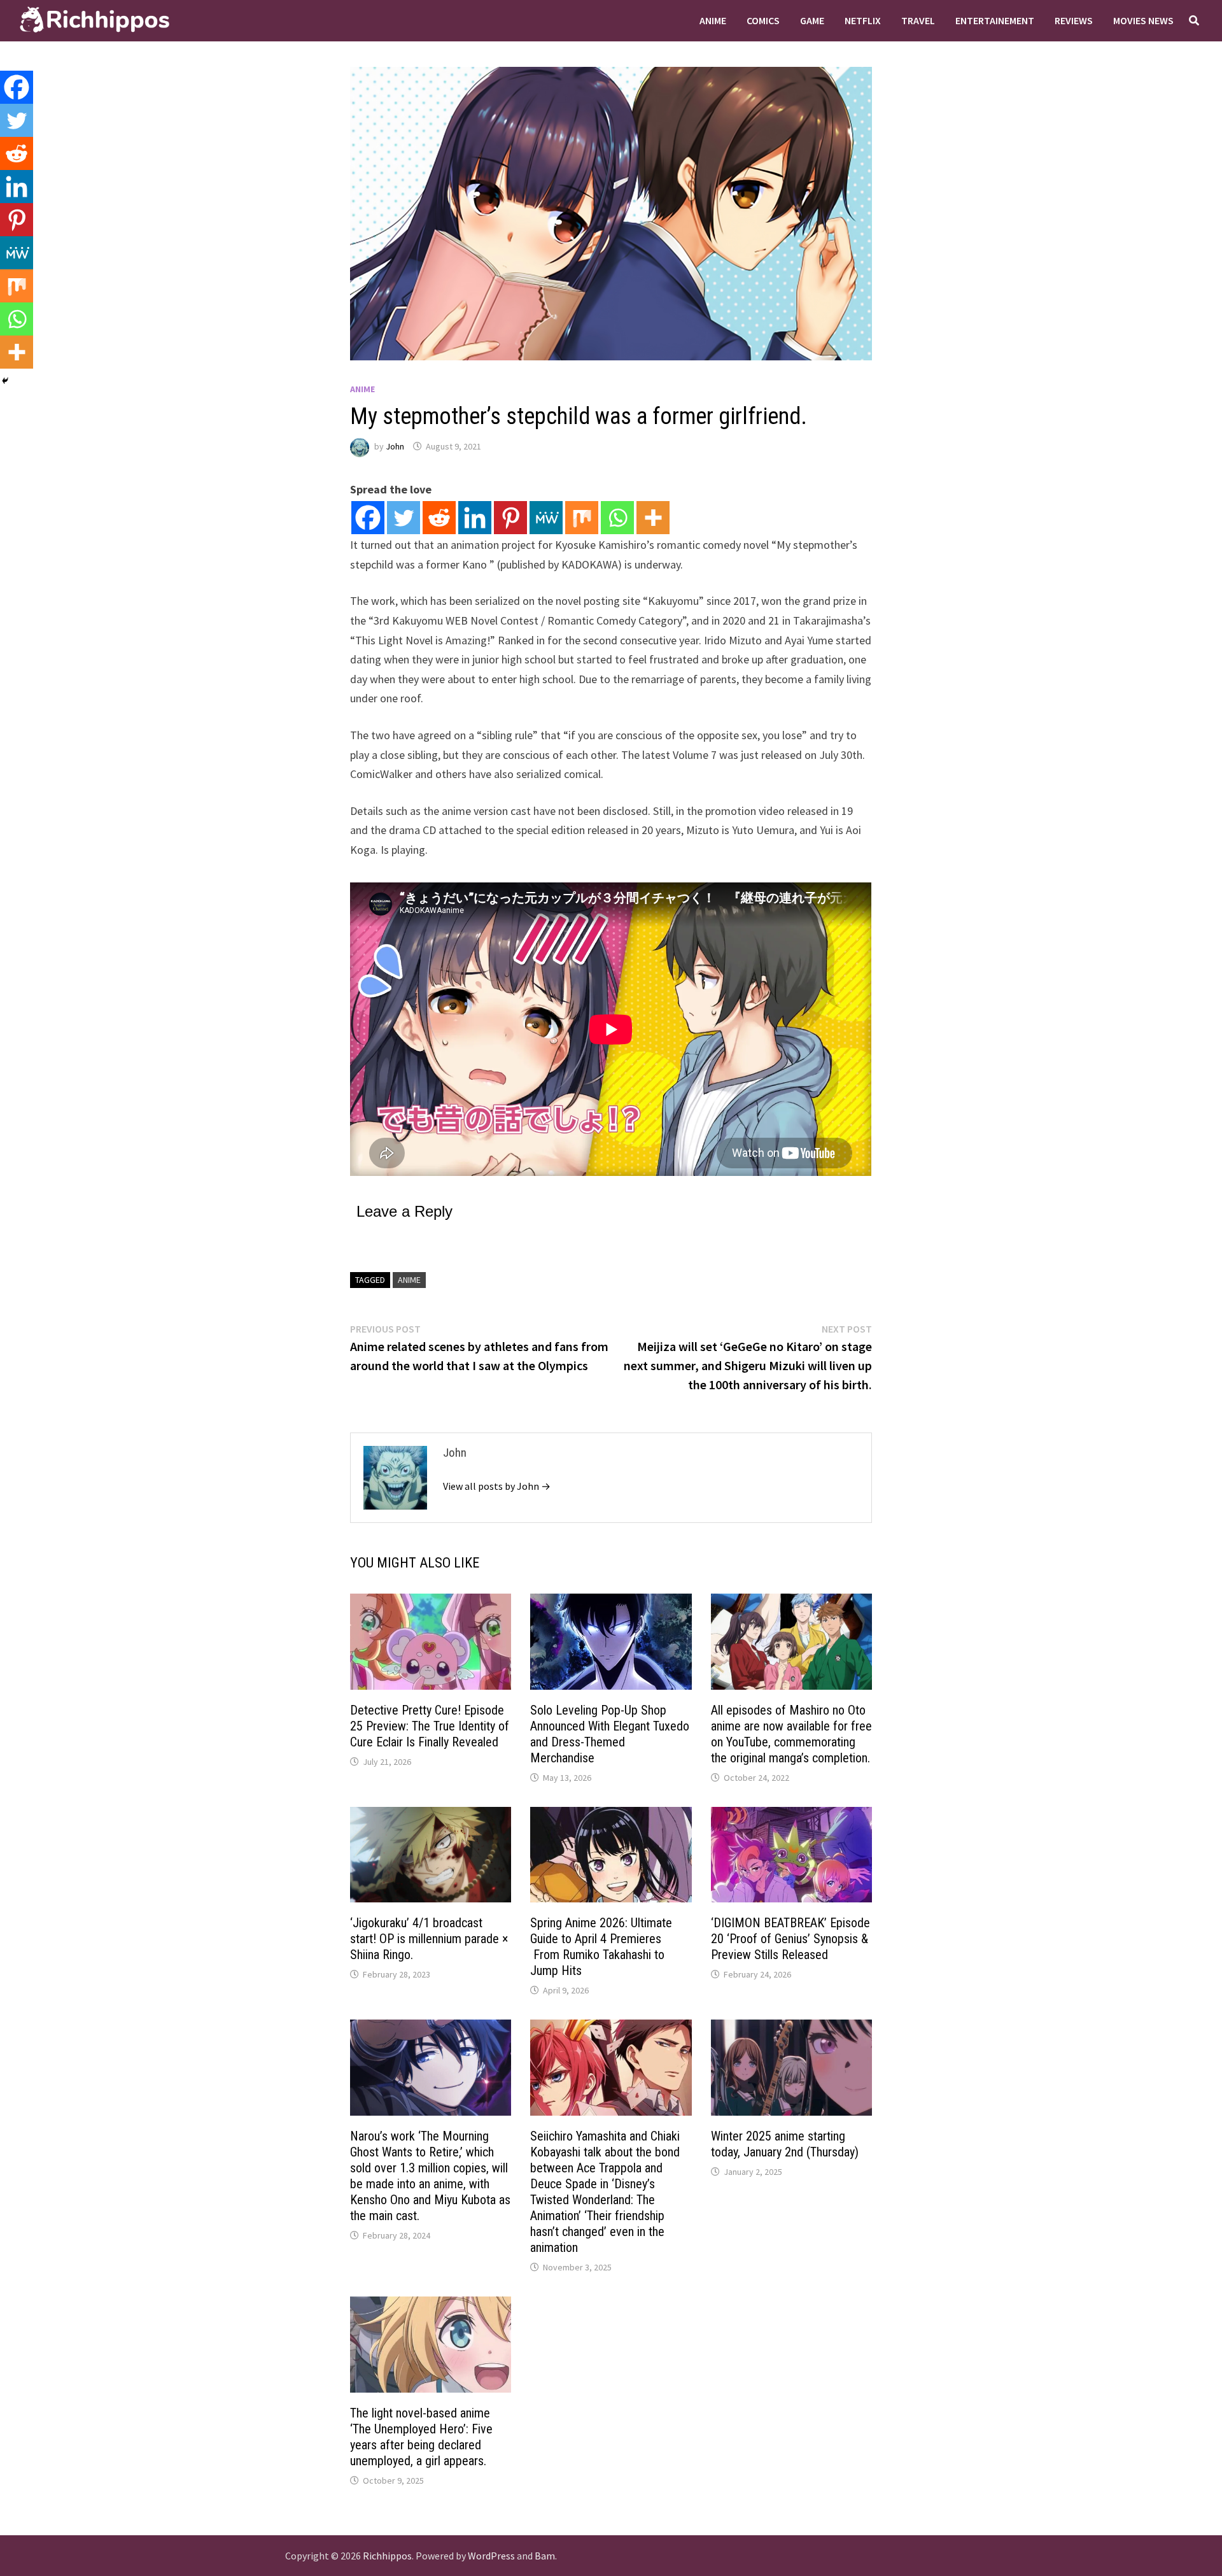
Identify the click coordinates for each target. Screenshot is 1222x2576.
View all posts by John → (497, 1486)
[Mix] (582, 518)
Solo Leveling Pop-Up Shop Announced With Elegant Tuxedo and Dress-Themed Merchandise (610, 1734)
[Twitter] (404, 518)
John (395, 446)
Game (812, 20)
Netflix (863, 20)
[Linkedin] (475, 518)
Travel (918, 20)
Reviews (1074, 20)
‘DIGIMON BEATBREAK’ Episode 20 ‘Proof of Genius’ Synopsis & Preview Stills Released (790, 1939)
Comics (763, 20)
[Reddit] (439, 518)
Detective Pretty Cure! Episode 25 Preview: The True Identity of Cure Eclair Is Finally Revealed (430, 1726)
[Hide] (5, 381)
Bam (545, 2556)
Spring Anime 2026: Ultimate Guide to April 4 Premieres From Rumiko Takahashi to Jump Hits (601, 1947)
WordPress (491, 2556)
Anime (713, 20)
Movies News (1143, 20)
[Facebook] (368, 518)
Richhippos (387, 2556)
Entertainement (995, 20)
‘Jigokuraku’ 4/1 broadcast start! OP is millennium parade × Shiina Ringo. (429, 1939)
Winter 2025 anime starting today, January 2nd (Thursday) (785, 2144)
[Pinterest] (510, 518)
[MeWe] (546, 518)
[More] (653, 518)
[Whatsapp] (617, 518)
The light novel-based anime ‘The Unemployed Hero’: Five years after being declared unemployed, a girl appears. (421, 2437)
